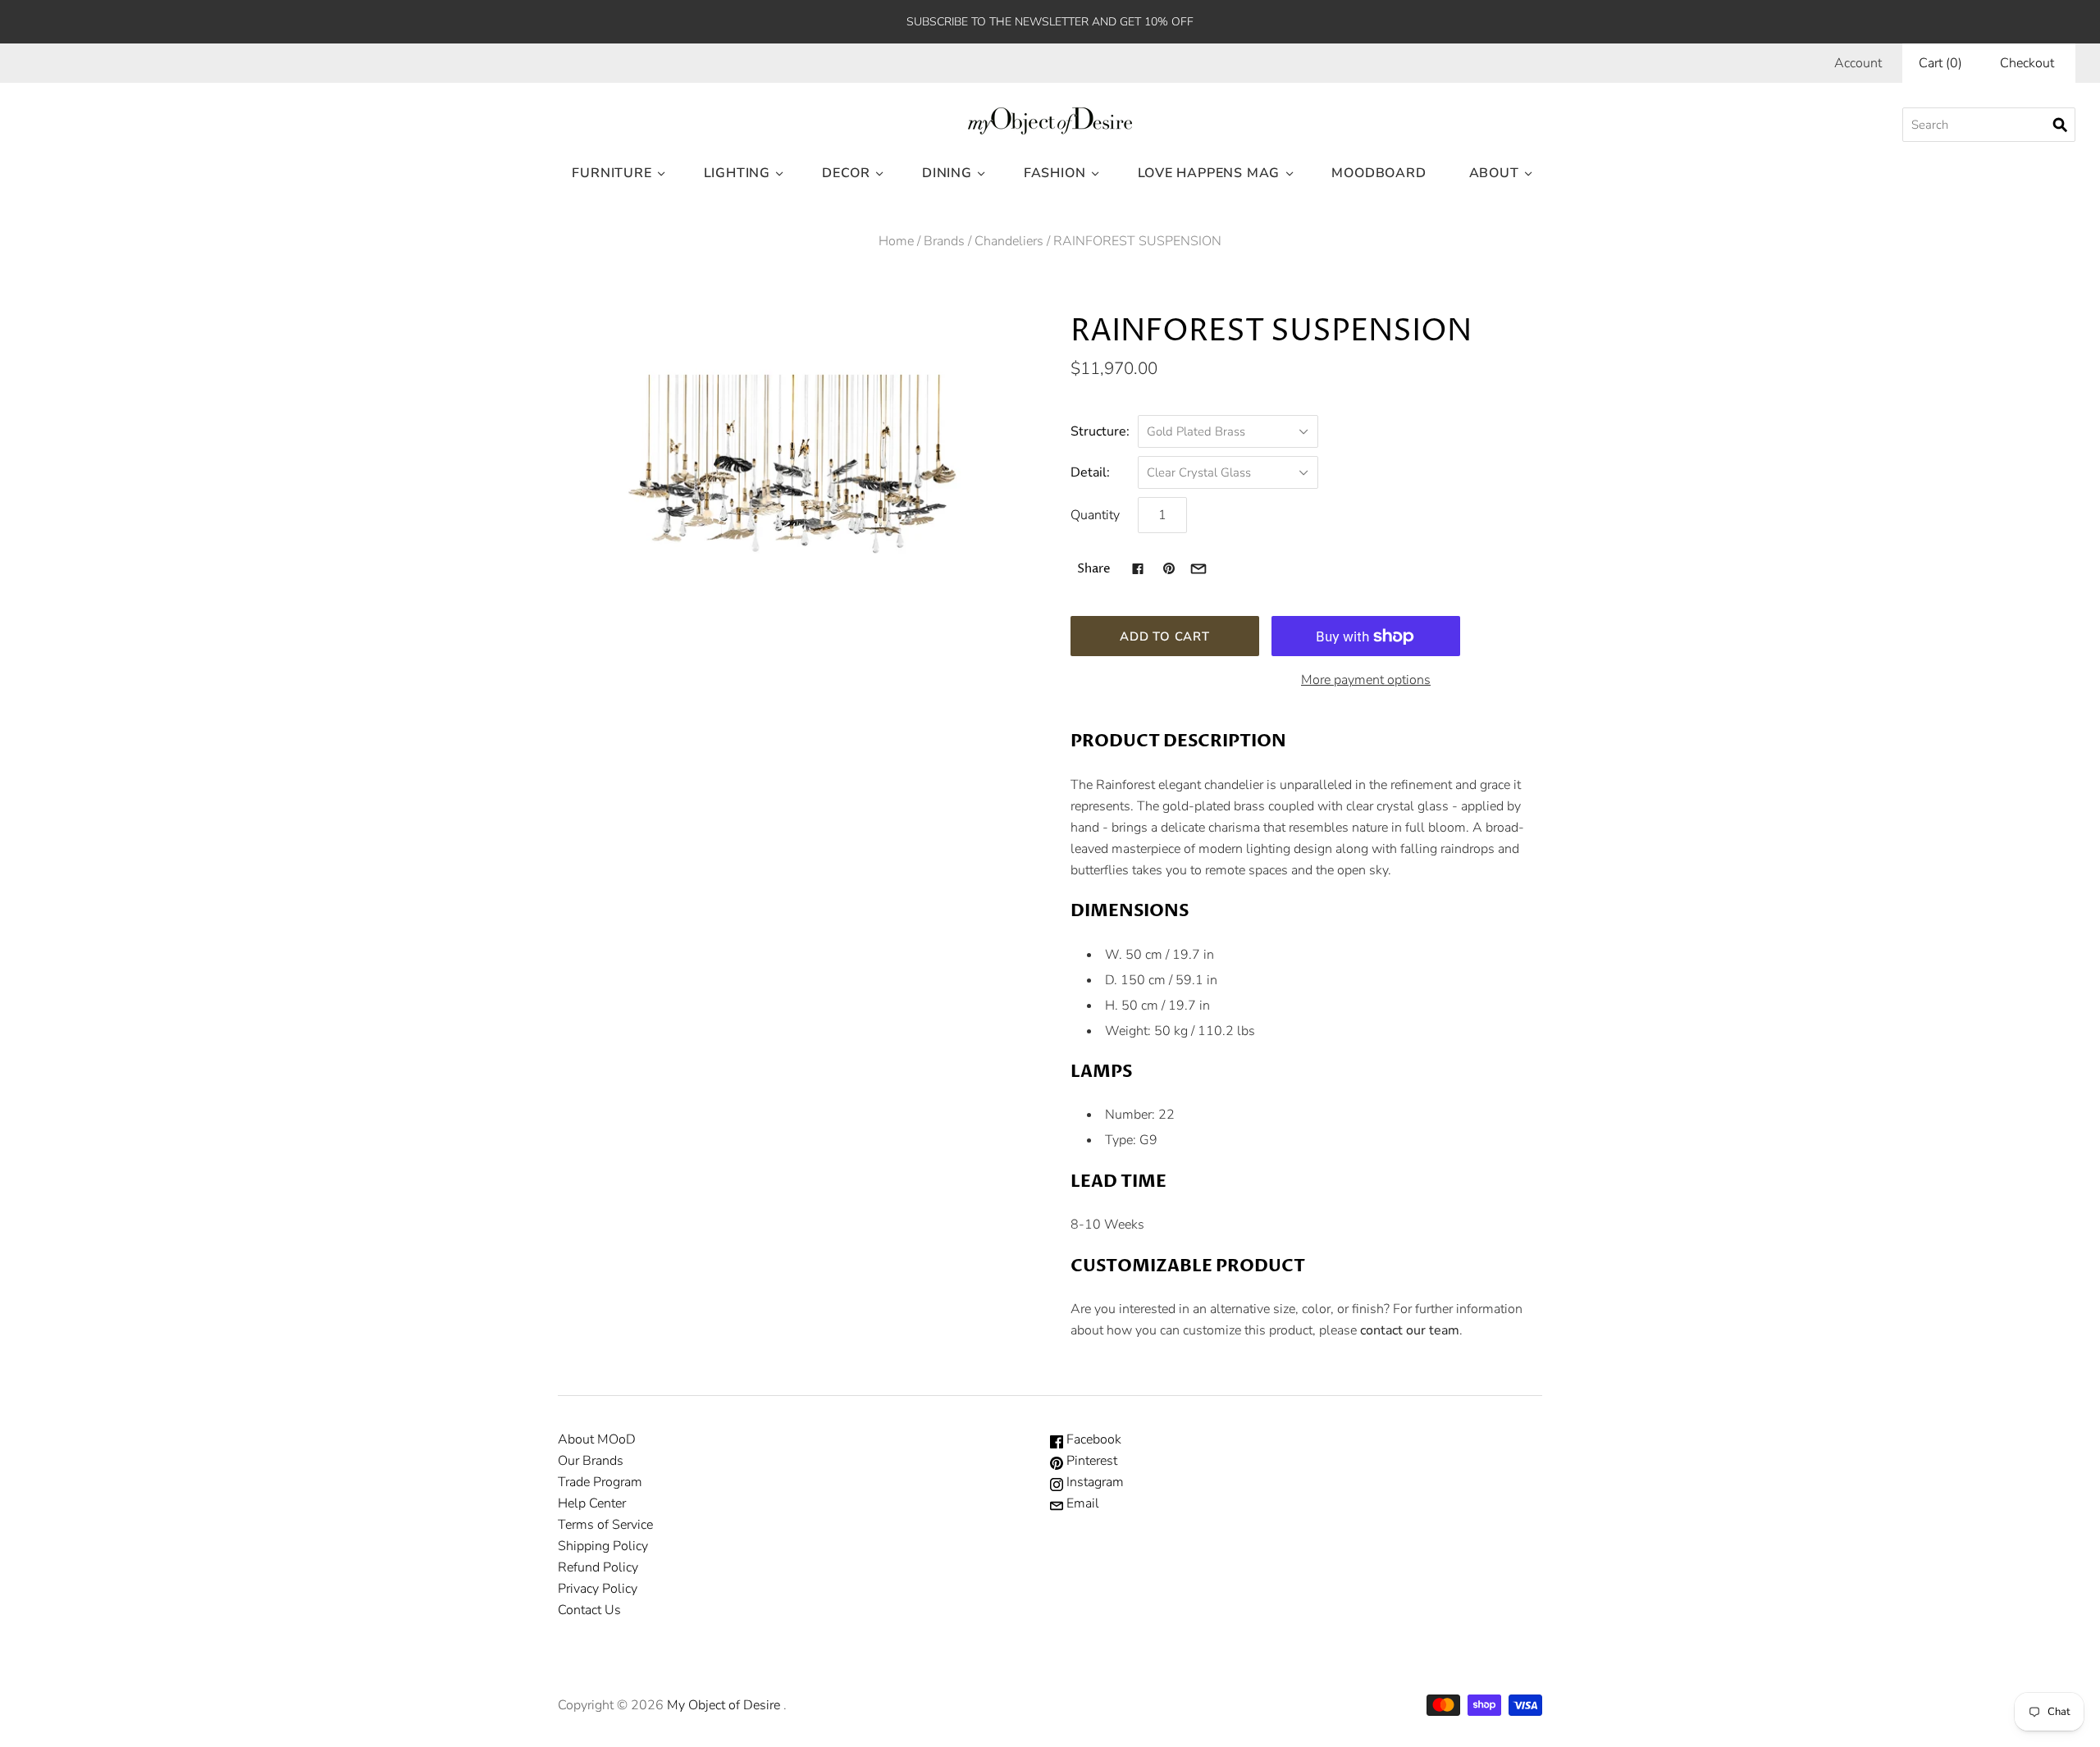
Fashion (1055, 173)
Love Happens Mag (1209, 173)
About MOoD (597, 1439)
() (1940, 63)
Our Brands (591, 1461)
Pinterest (1090, 1461)
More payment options (1366, 680)
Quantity (1095, 515)
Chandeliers (1009, 241)
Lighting (737, 173)
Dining (947, 173)
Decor (846, 173)
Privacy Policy (598, 1589)
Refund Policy (598, 1567)
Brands (944, 241)
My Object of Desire (724, 1705)
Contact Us (589, 1610)
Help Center (592, 1503)
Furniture (612, 173)
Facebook (1092, 1439)
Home (896, 241)
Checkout (2027, 63)
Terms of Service (605, 1525)
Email (1081, 1503)
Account (1858, 63)
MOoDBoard (1379, 173)
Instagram (1093, 1482)
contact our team (1410, 1330)
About (1494, 173)
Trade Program (600, 1482)
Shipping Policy (603, 1546)
